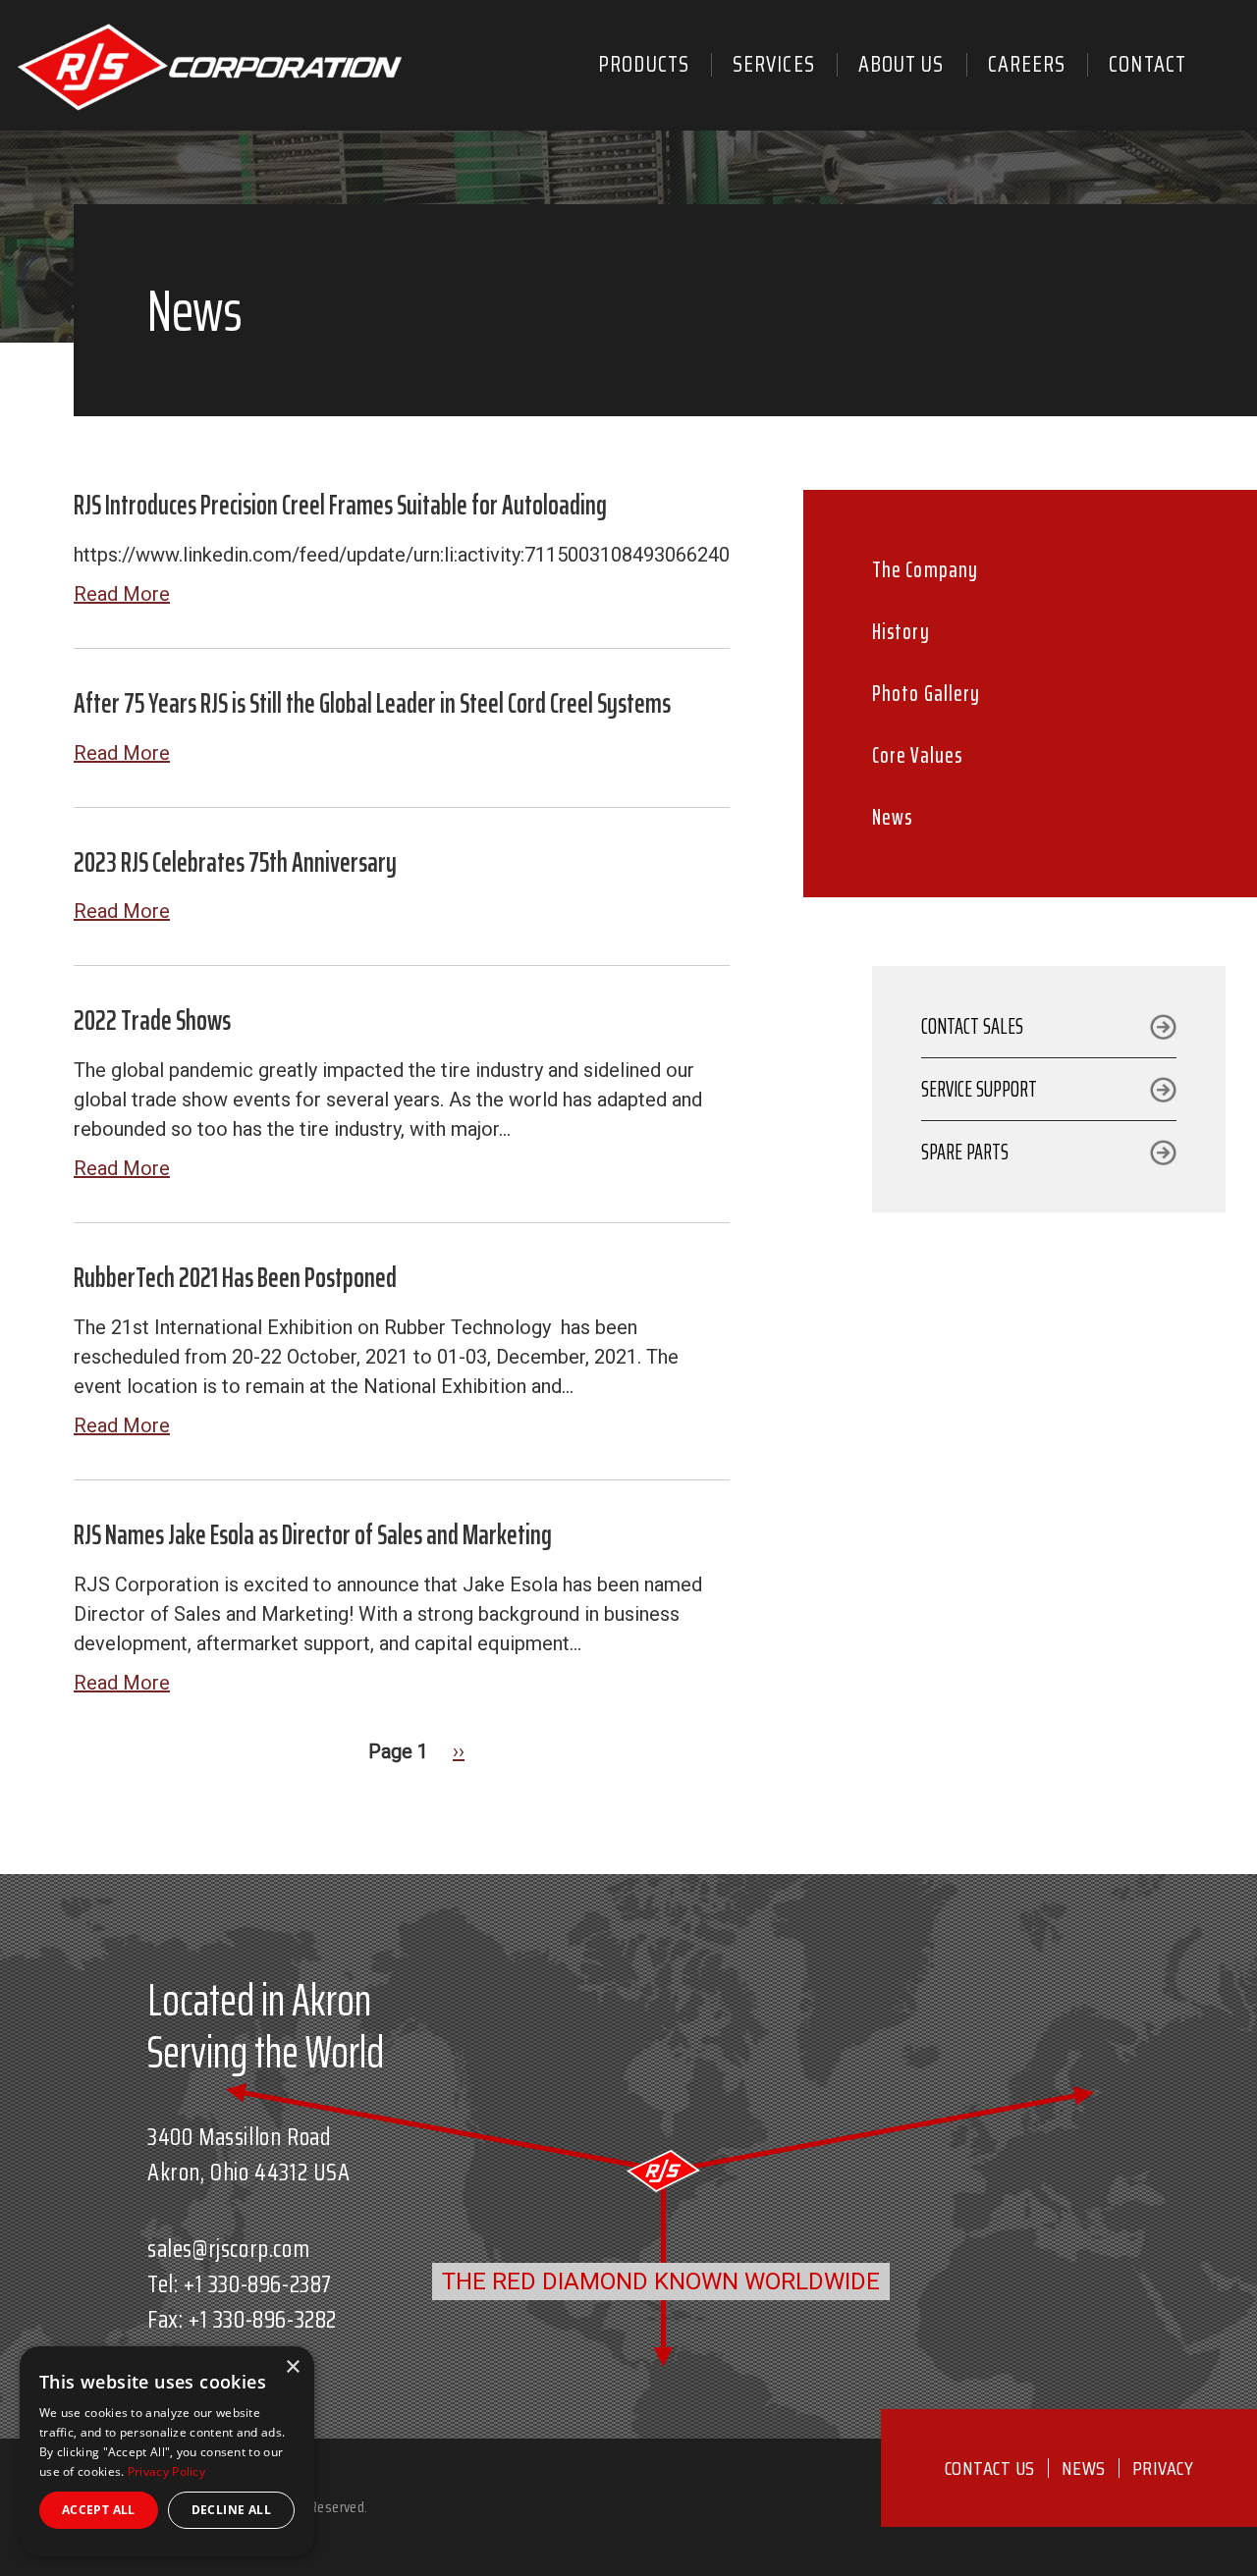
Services (774, 64)
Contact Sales (972, 1026)
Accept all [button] (99, 2510)
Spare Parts (965, 1152)
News (892, 817)
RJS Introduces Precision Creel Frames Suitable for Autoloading (340, 505)
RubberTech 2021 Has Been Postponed (235, 1277)
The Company (925, 570)
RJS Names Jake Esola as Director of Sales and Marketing (313, 1534)
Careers (1027, 64)
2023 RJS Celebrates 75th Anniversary (235, 862)
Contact (1148, 64)
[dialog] (167, 2451)
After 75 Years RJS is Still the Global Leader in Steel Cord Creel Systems (372, 703)
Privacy (1163, 2468)
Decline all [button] (231, 2510)
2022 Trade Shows (152, 1020)
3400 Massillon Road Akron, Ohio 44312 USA (249, 2155)
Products (644, 64)
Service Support (979, 1089)
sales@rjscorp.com (228, 2249)
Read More (122, 594)
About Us (902, 64)
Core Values (917, 755)
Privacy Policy (166, 2471)
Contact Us (990, 2468)
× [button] (292, 2367)
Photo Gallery (926, 694)
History (901, 632)
